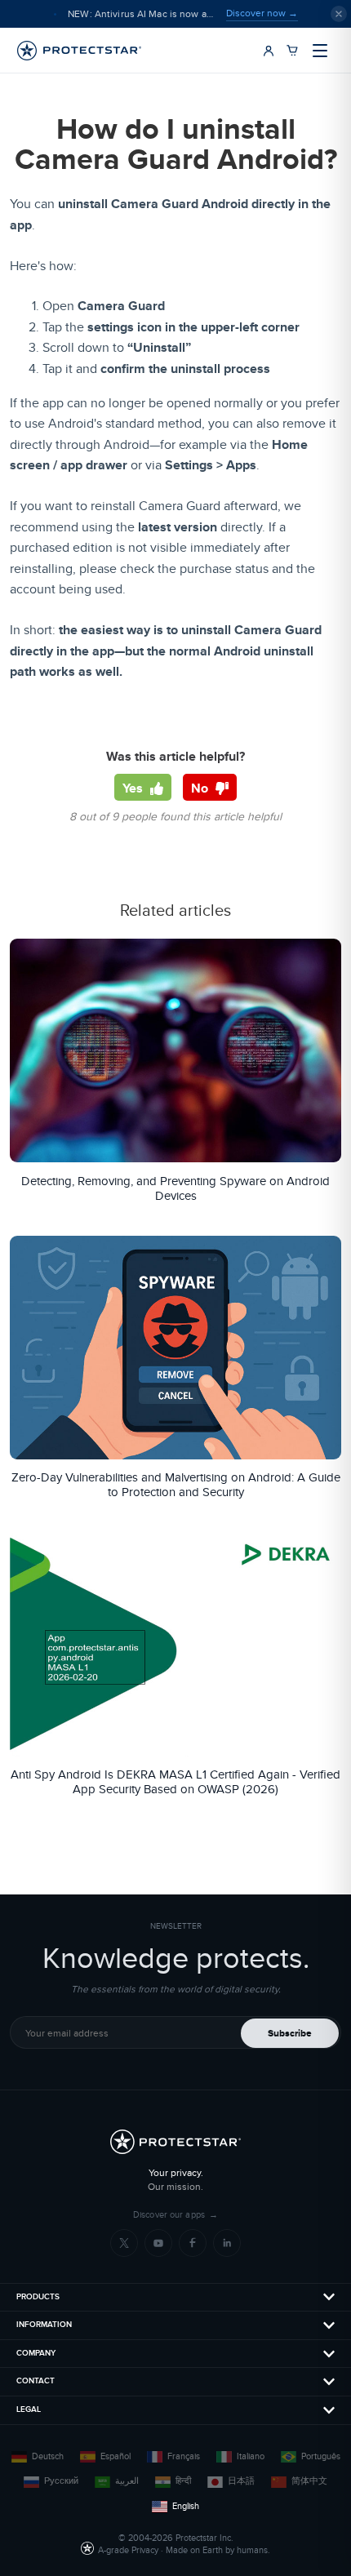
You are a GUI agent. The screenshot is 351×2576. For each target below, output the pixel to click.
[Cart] (292, 51)
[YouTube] (158, 2243)
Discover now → (262, 13)
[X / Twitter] (124, 2243)
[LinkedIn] (227, 2243)
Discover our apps (175, 2215)
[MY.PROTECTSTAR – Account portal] (269, 51)
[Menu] (320, 51)
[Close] (339, 14)
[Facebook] (193, 2243)
